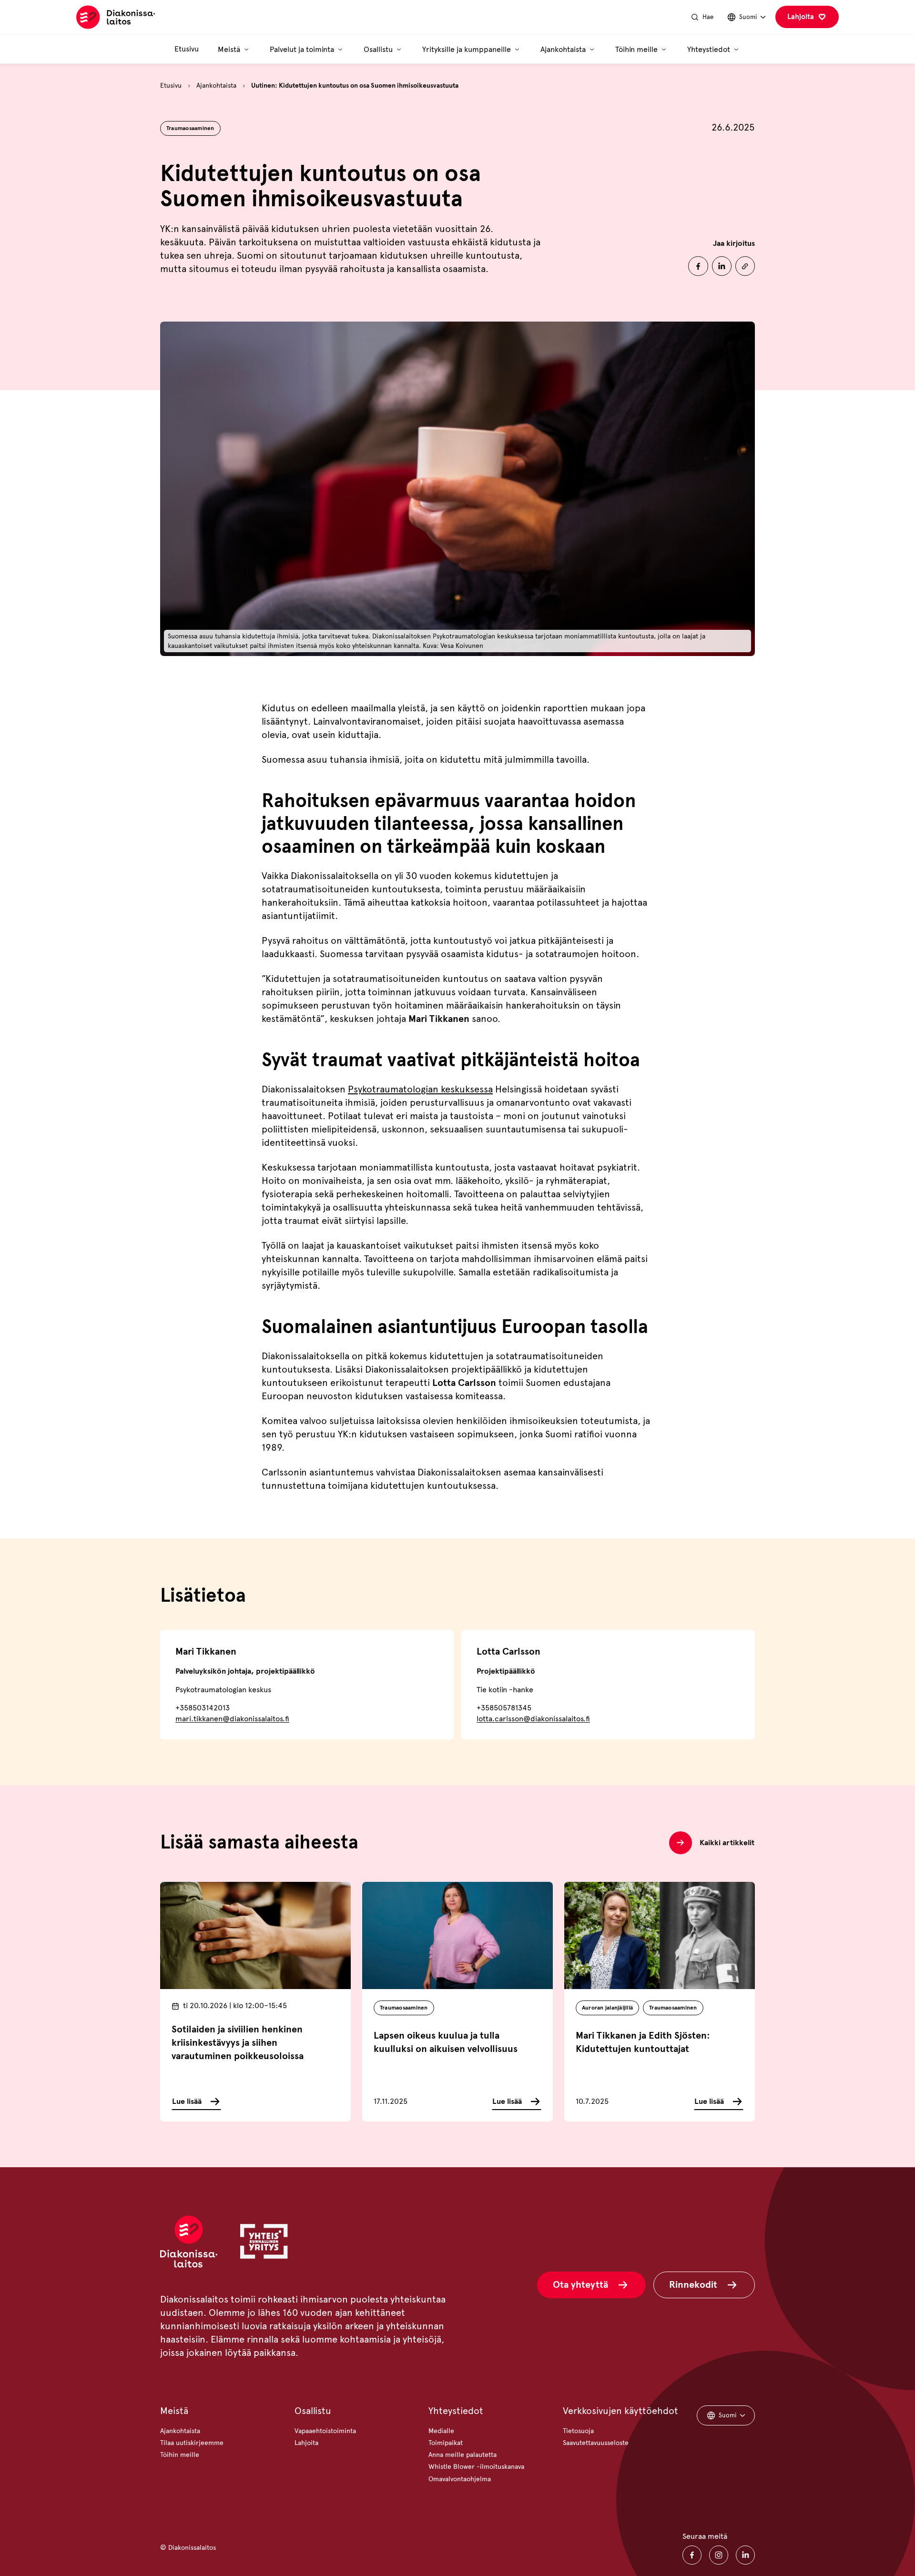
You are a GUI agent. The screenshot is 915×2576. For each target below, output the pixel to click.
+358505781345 (504, 1708)
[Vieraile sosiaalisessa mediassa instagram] (719, 2555)
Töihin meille (180, 2455)
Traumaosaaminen (190, 128)
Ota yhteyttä (580, 2285)
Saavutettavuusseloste (596, 2443)
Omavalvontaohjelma (460, 2479)
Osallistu (313, 2411)
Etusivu (187, 49)
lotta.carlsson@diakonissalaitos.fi (533, 1719)
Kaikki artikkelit (727, 1843)
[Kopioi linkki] (745, 266)
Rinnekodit (693, 2285)
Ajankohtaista (216, 86)
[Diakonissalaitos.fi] (116, 17)
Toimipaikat (446, 2443)
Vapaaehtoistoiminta (325, 2431)
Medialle (441, 2431)
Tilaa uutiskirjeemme (192, 2443)
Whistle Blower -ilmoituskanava (476, 2467)
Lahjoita (801, 17)
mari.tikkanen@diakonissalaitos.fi (232, 1719)
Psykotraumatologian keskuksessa (420, 1089)
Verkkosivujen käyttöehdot (620, 2411)
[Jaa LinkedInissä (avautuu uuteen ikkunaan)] (722, 266)
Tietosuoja (578, 2431)
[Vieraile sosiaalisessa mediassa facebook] (692, 2555)
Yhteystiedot (456, 2411)
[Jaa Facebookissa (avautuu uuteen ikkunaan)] (698, 266)
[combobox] (746, 17)
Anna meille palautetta (463, 2455)
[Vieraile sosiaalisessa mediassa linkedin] (745, 2555)
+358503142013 (203, 1708)
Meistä (174, 2411)
